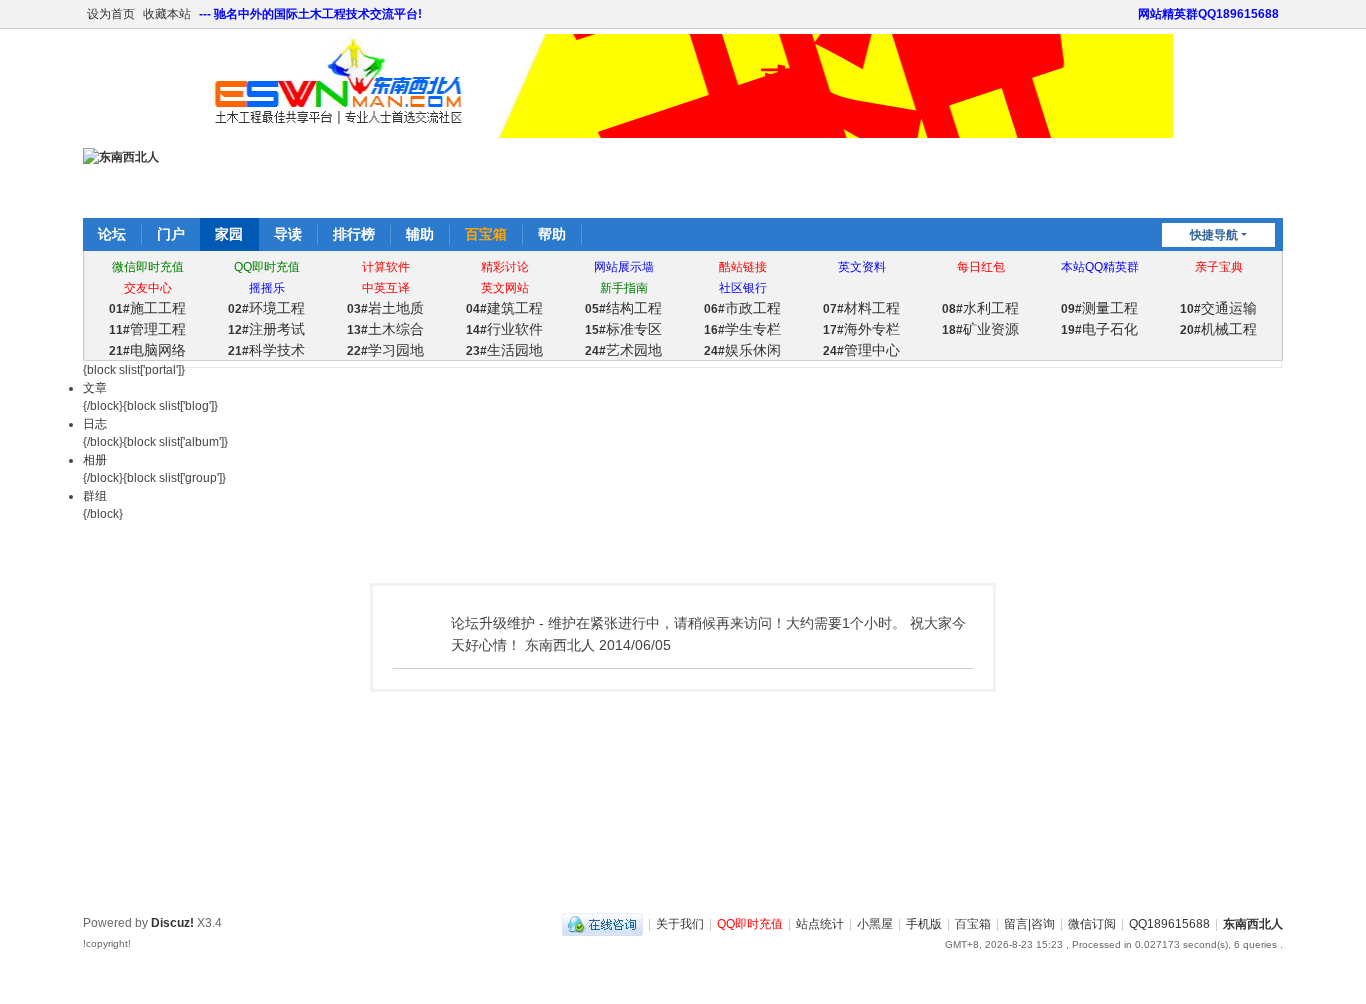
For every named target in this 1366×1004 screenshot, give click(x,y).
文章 (95, 388)
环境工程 (266, 308)
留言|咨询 (1029, 924)
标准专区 (623, 329)
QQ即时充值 (750, 924)
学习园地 (385, 350)
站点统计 (820, 924)
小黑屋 (875, 924)
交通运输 (1218, 308)
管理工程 (147, 329)
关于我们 (680, 924)
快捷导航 (1214, 235)
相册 (95, 460)
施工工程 (147, 308)
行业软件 (504, 329)
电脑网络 (147, 350)
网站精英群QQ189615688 (1208, 14)
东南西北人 (1253, 924)
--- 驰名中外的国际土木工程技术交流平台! (310, 14)
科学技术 (266, 350)
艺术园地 (623, 350)
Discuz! (172, 923)
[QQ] (602, 924)
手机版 (924, 924)
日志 (95, 424)
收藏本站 (167, 14)
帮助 (552, 234)
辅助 (420, 234)
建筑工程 (504, 308)
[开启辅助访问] (1129, 14)
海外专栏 (861, 329)
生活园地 (504, 350)
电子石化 (1099, 329)
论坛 (112, 234)
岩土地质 (385, 308)
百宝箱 (486, 234)
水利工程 (980, 308)
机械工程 (1218, 329)
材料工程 (861, 308)
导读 (288, 234)
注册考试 (266, 329)
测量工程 (1099, 308)
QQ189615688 (1169, 924)
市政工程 (742, 308)
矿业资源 (980, 329)
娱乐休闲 (742, 350)
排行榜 (354, 234)
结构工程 (623, 308)
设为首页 (111, 14)
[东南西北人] (121, 157)
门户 (171, 234)
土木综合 (385, 329)
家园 (229, 234)
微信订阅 (1092, 924)
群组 (95, 496)
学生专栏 (742, 329)
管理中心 (861, 350)
